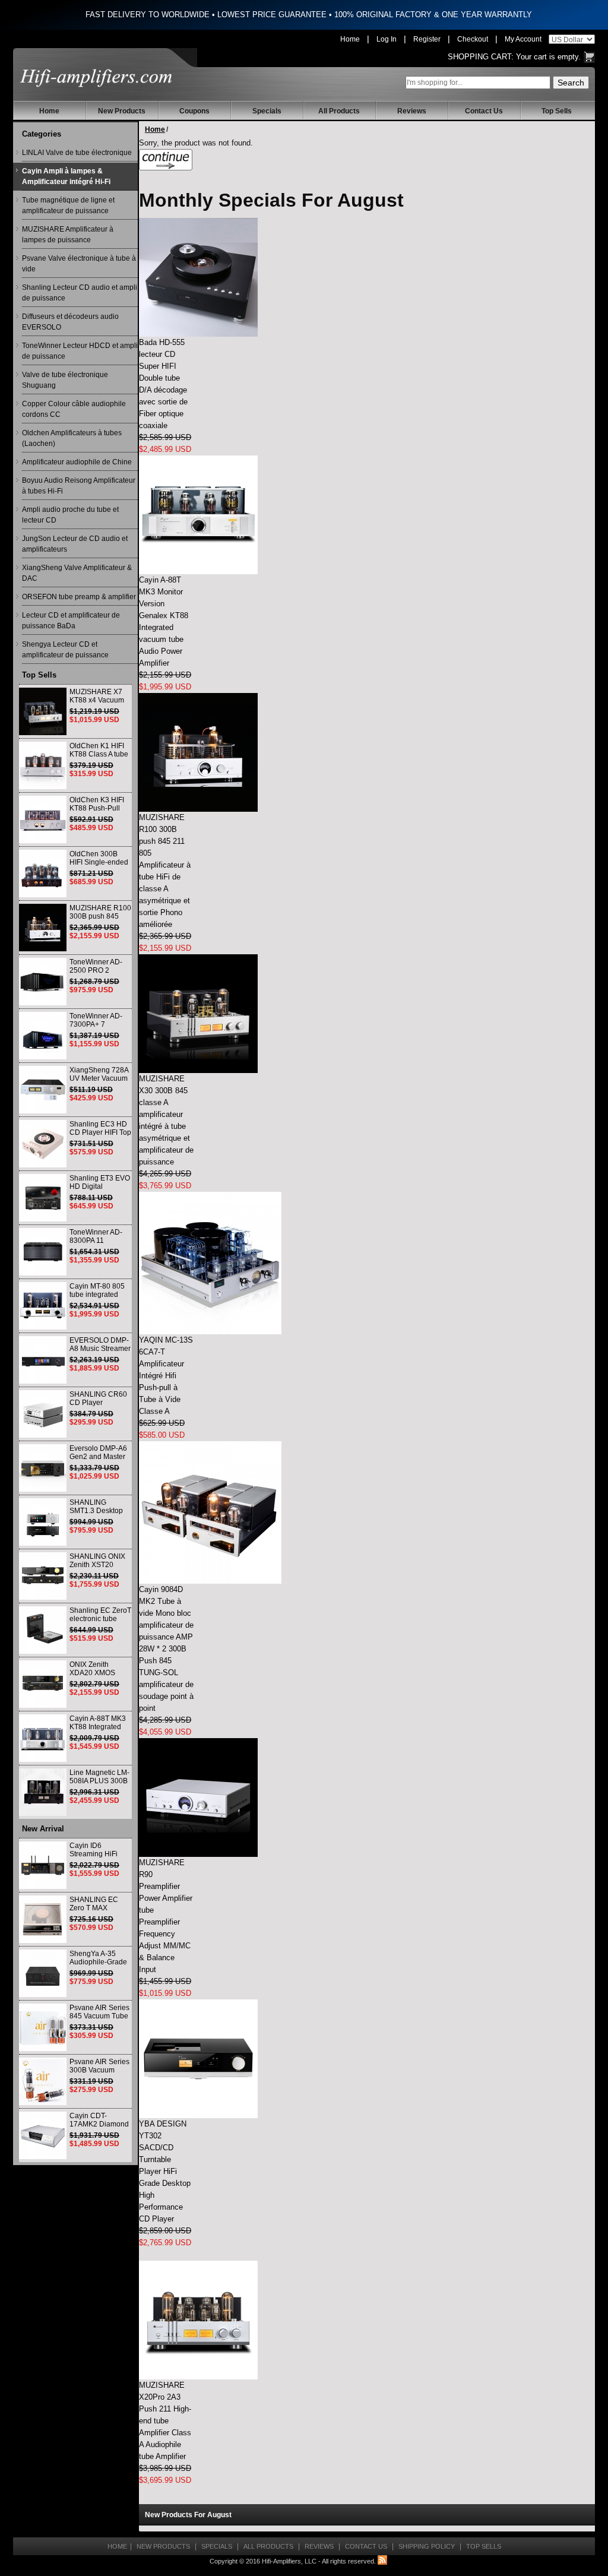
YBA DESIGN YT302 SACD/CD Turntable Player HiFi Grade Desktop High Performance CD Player (165, 2171)
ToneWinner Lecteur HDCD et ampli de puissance (80, 351)
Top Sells (557, 111)
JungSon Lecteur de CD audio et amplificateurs (75, 544)
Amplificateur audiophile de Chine (77, 462)
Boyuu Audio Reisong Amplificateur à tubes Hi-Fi (79, 486)
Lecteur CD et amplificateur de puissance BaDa (71, 621)
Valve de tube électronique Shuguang (65, 380)
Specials (267, 111)
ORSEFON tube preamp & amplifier (79, 597)
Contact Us (484, 111)
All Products (339, 111)
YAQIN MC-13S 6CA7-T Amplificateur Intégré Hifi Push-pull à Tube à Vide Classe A (166, 1376)
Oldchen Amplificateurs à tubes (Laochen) (72, 438)
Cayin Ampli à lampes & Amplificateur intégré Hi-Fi (66, 176)
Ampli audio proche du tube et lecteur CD (70, 515)
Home (350, 39)
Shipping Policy (427, 2546)
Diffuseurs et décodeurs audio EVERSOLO (70, 322)
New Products (122, 111)
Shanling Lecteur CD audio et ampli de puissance (80, 293)
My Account (523, 39)
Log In (387, 39)
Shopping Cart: (481, 57)
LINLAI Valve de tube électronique (77, 153)
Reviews (412, 111)
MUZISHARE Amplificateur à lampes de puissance (68, 235)
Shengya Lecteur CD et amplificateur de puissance (65, 650)
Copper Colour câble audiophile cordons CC (74, 409)
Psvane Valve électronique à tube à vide (79, 264)
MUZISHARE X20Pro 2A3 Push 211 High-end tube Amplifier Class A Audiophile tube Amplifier (165, 2421)
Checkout (473, 39)
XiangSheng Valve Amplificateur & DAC (77, 573)
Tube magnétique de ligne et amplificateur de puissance (68, 205)
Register (427, 39)
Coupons (194, 111)
